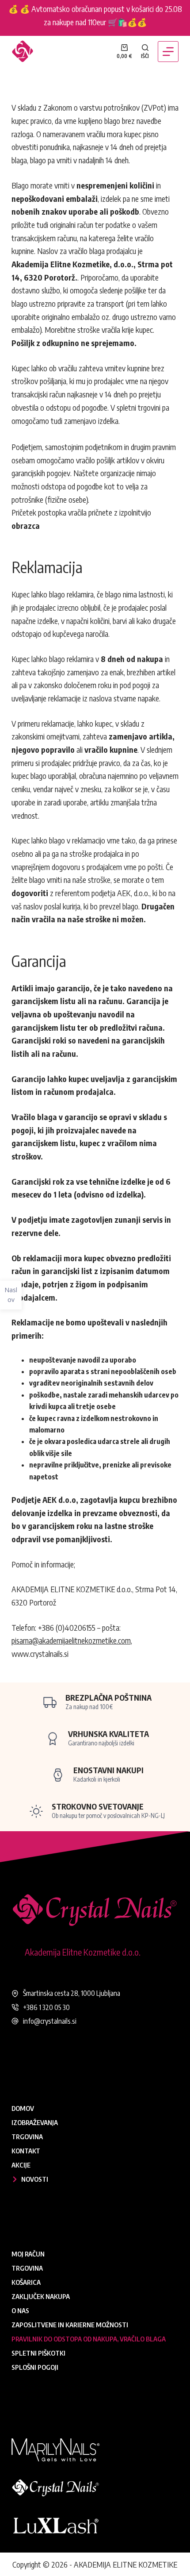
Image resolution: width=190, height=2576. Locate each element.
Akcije (21, 2165)
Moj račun (28, 2254)
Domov (23, 2108)
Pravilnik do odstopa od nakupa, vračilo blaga (89, 2339)
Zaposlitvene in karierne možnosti (70, 2325)
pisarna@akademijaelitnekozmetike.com (71, 1640)
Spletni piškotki (38, 2353)
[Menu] (168, 52)
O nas (20, 2310)
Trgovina (27, 2137)
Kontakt (26, 2151)
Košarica (26, 2282)
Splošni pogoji (35, 2367)
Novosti (35, 2179)
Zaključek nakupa (41, 2296)
